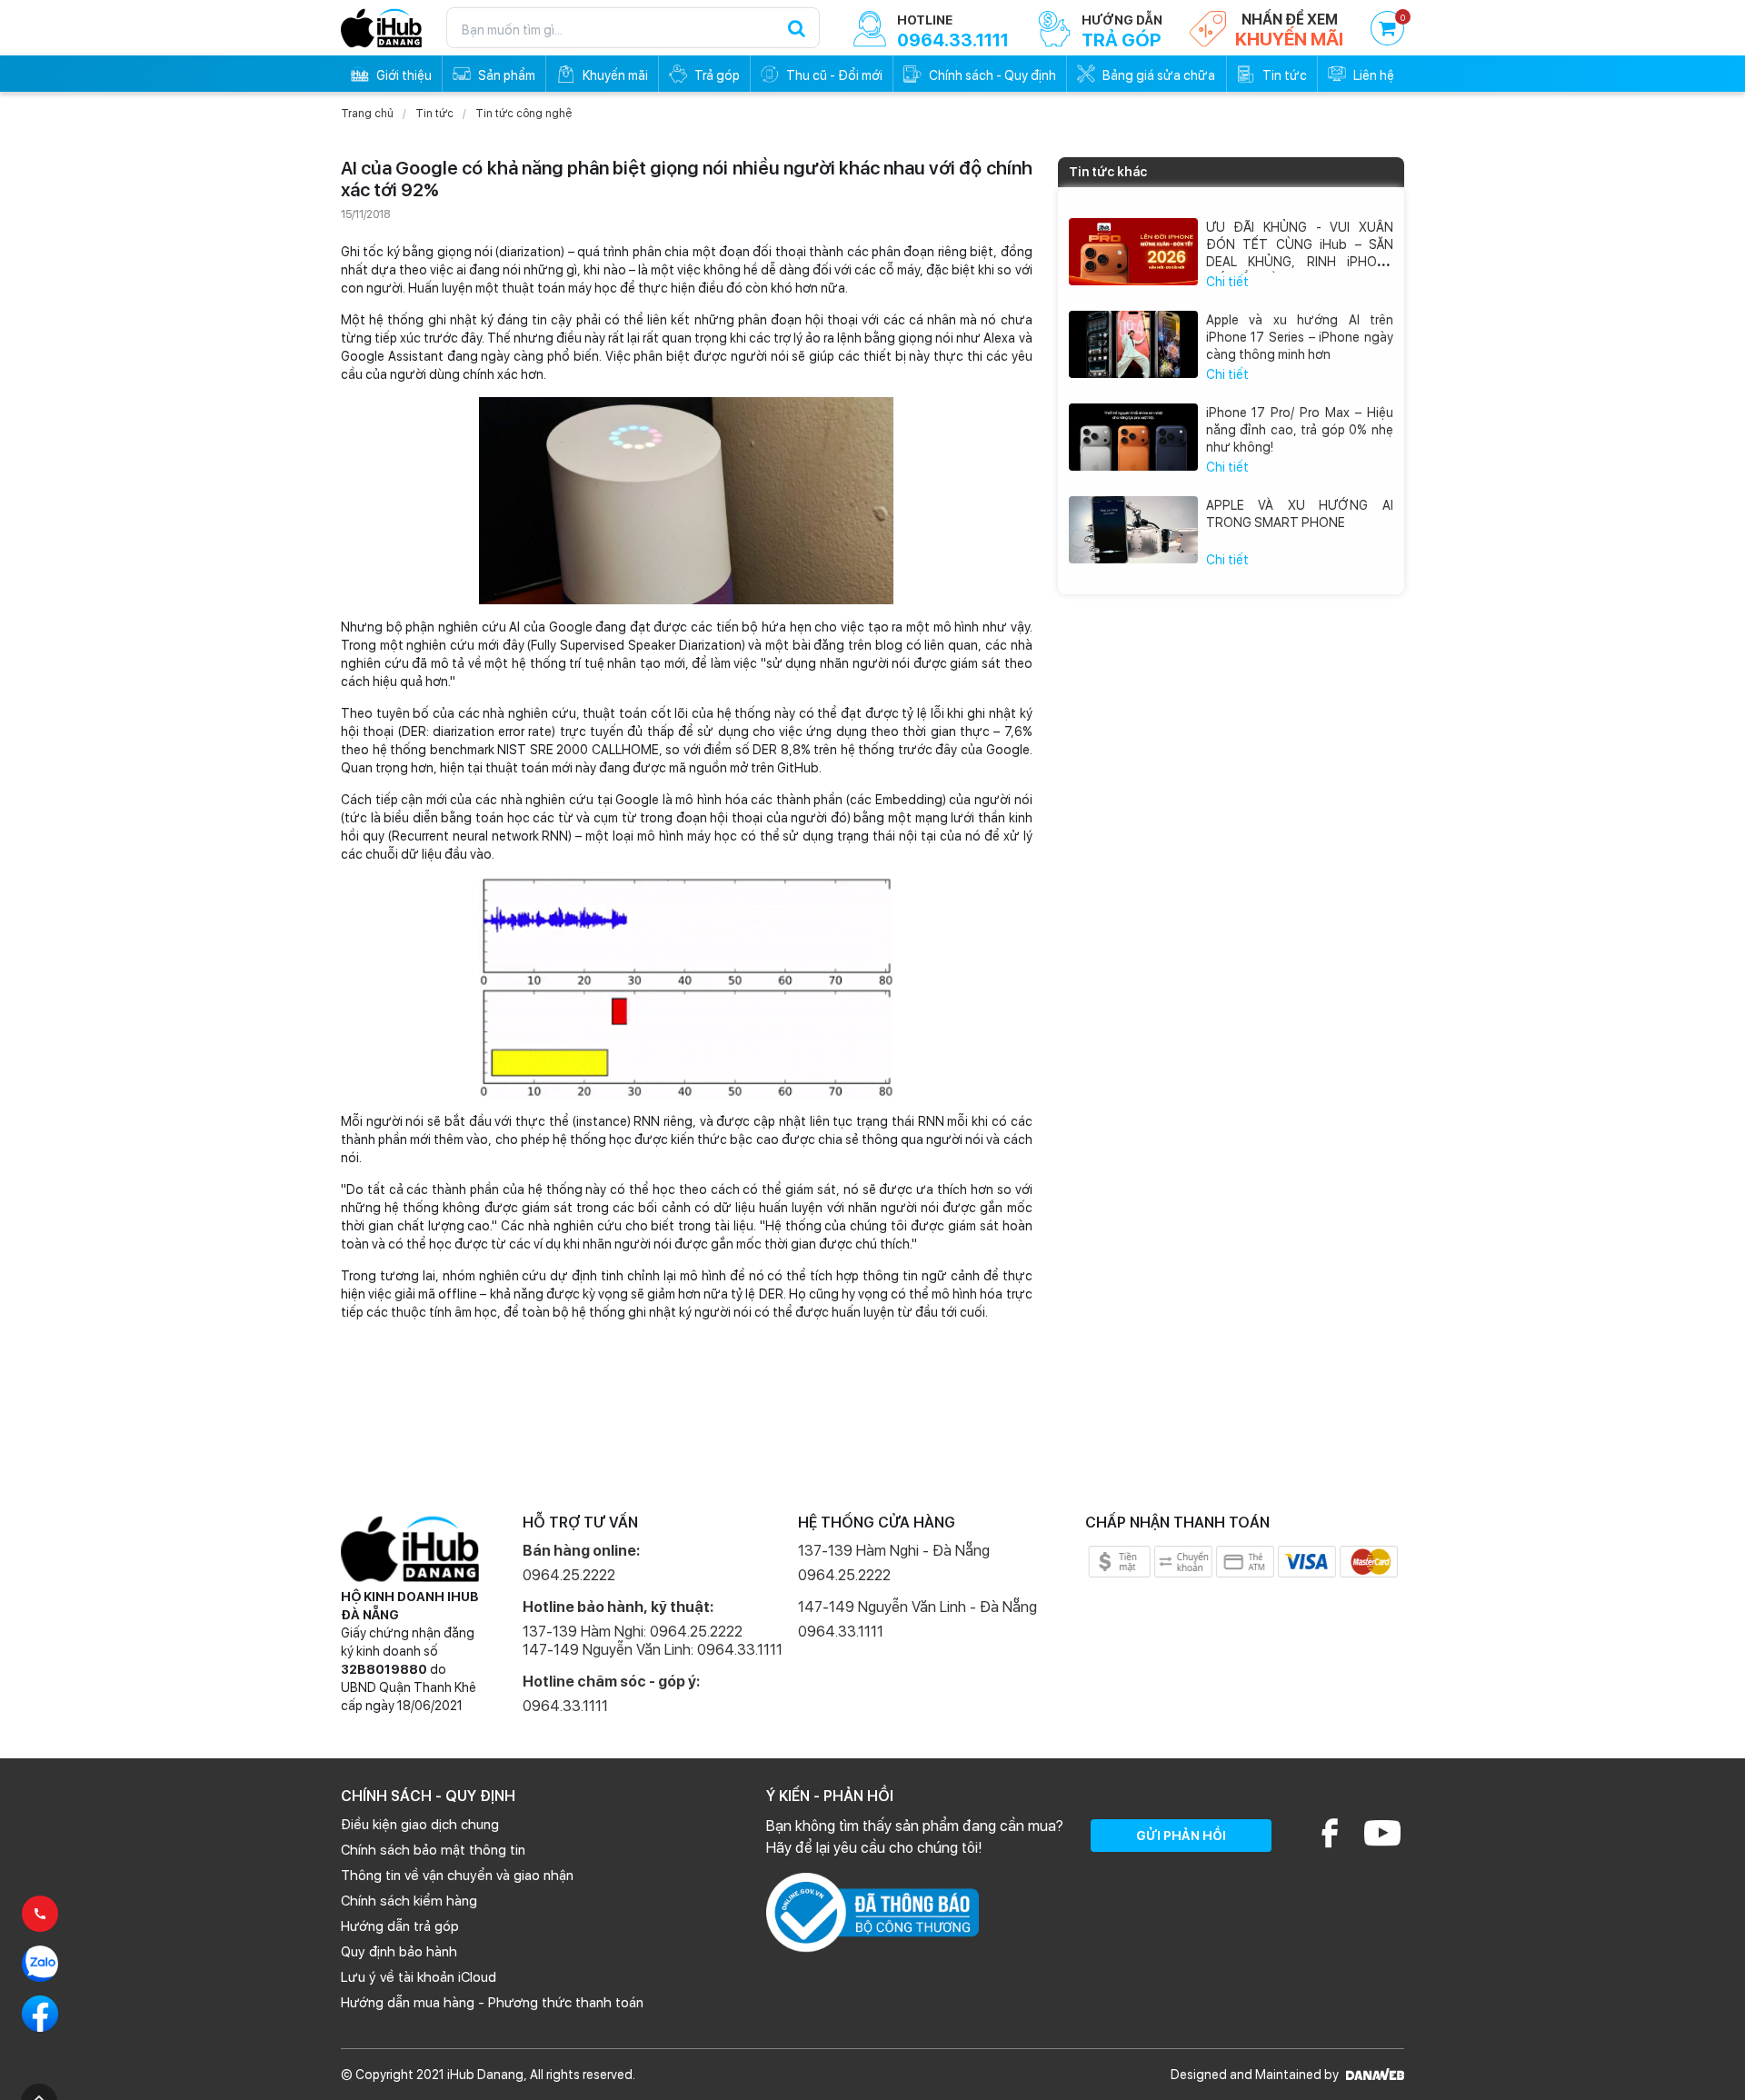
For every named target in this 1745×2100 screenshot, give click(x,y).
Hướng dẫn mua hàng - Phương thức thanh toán (492, 2003)
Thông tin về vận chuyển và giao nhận (457, 1876)
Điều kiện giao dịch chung (420, 1825)
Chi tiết (1227, 282)
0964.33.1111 (565, 1706)
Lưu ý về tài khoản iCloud (419, 1977)
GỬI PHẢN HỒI (1181, 1836)
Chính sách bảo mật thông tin (433, 1850)
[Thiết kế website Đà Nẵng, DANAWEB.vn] (1373, 2075)
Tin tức (434, 114)
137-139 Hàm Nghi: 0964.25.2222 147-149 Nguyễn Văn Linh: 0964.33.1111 (653, 1641)
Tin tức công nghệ (523, 114)
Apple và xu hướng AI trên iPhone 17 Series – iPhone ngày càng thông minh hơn (1300, 337)
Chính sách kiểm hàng (409, 1901)
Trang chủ (367, 114)
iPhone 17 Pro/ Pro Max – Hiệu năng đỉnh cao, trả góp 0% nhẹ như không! (1300, 430)
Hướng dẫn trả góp (400, 1926)
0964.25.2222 (569, 1575)
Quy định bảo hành (399, 1952)
